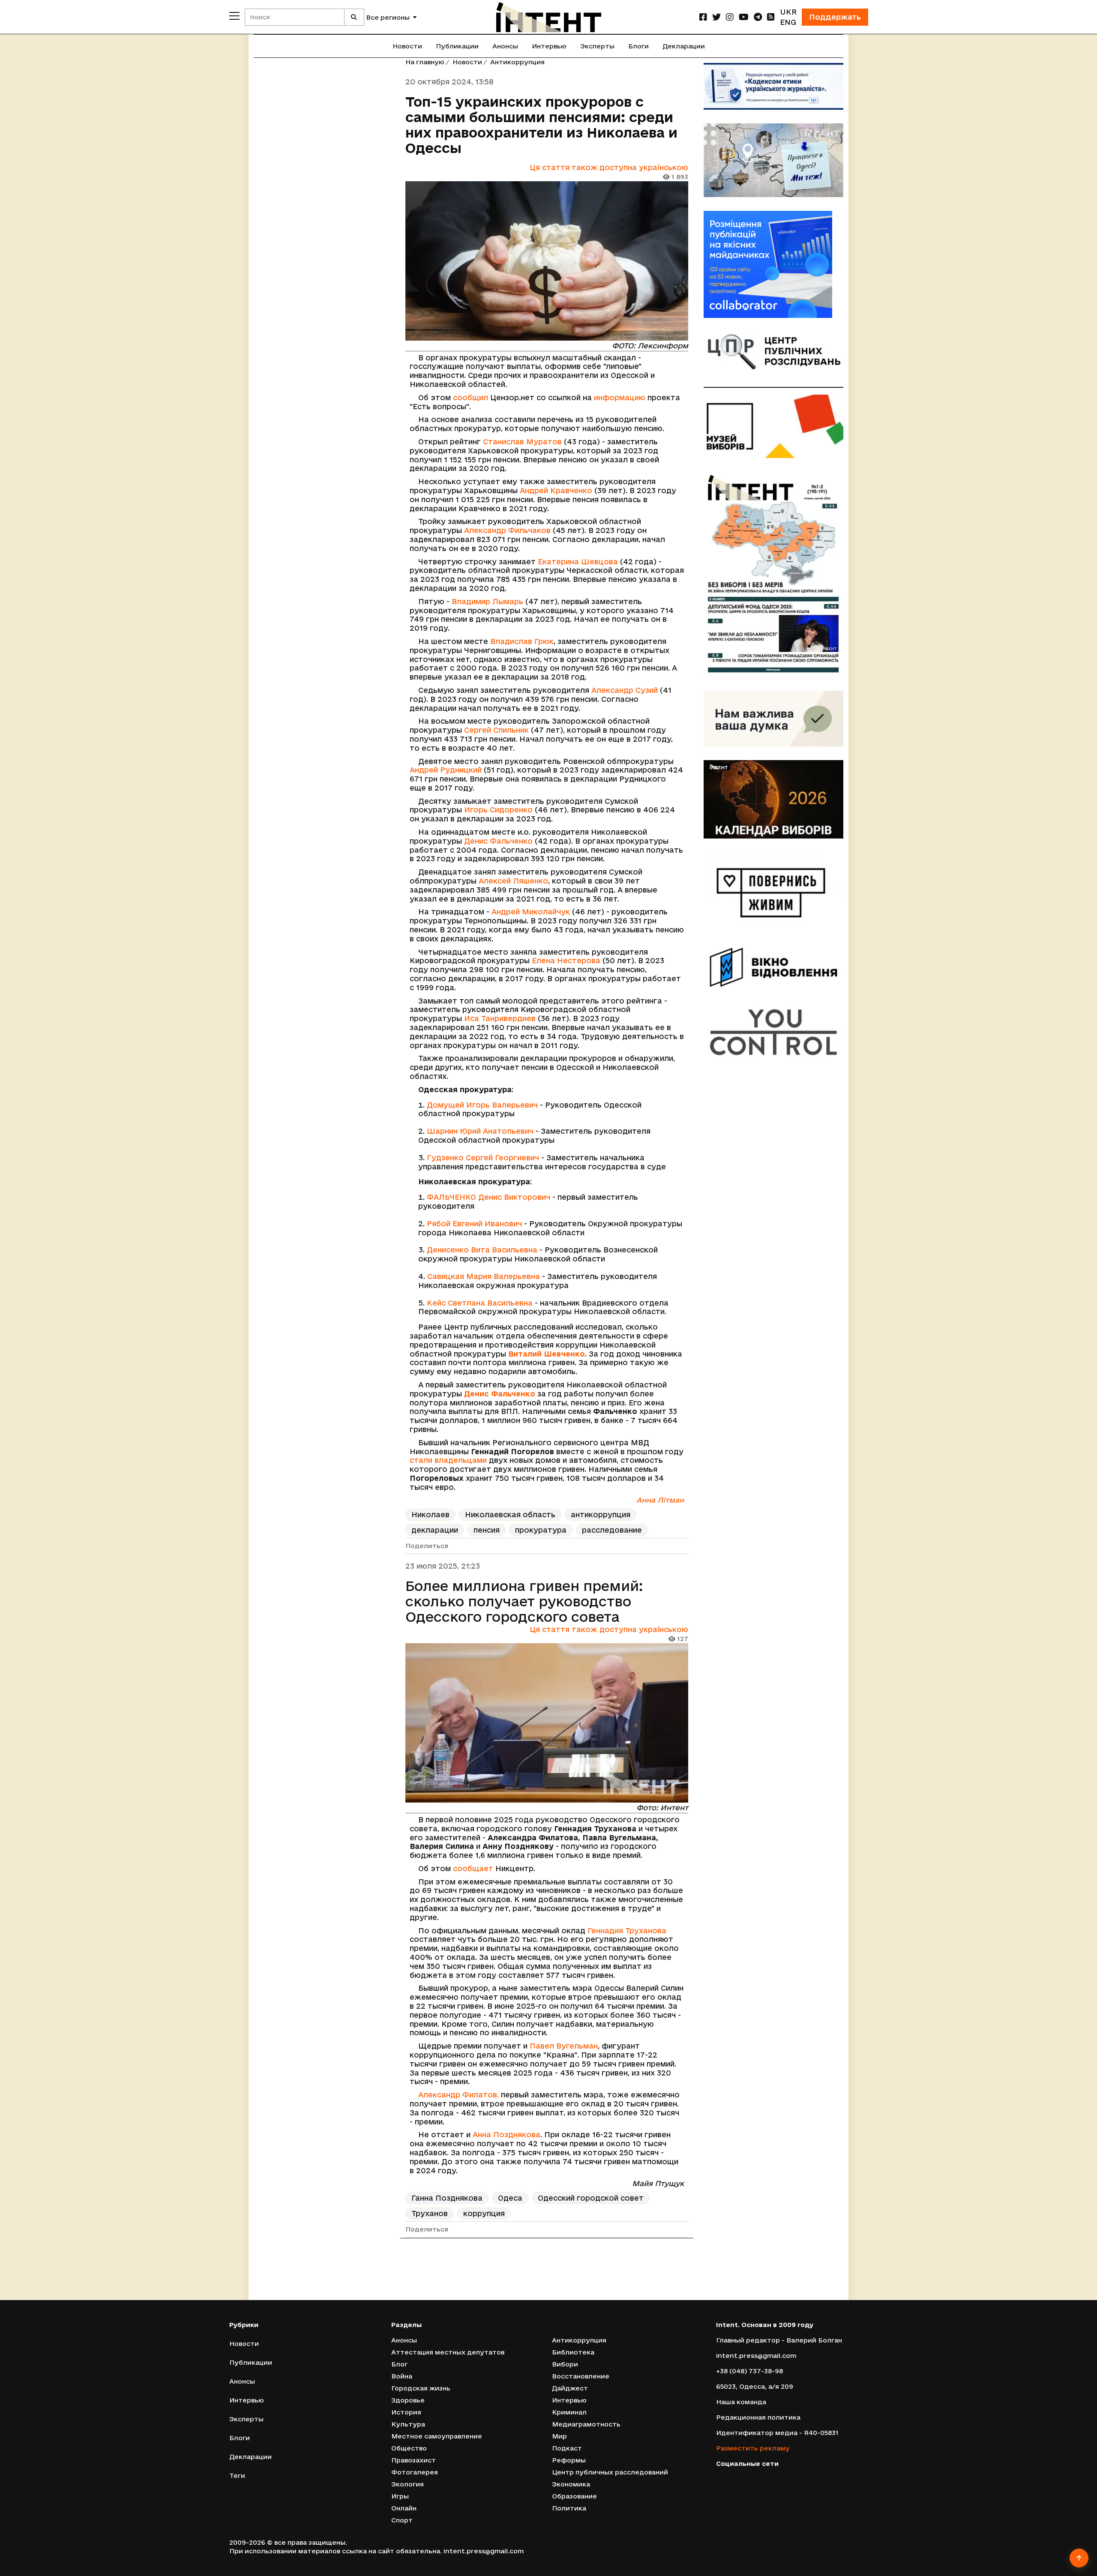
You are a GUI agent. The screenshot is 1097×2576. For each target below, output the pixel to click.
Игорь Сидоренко (498, 810)
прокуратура (541, 1530)
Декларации (684, 46)
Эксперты (597, 46)
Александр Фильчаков (507, 530)
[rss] (771, 17)
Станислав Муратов (522, 442)
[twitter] (716, 17)
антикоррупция (601, 1514)
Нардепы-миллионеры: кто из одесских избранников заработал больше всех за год (527, 2285)
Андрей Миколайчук (531, 912)
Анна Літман (660, 1500)
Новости (407, 46)
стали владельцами (448, 1460)
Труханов (430, 2213)
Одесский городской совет (591, 2198)
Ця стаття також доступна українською (609, 167)
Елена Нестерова (566, 960)
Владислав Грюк (522, 641)
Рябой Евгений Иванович (474, 1224)
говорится (455, 2563)
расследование (612, 1530)
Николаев (430, 1514)
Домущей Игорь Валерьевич (482, 1105)
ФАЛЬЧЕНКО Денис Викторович (489, 1197)
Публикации (457, 46)
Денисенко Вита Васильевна (482, 1250)
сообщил (471, 397)
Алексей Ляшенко (513, 881)
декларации (435, 1530)
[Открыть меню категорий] (234, 16)
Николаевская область (510, 1514)
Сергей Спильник (496, 730)
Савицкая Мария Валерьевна (484, 1276)
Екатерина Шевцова (578, 562)
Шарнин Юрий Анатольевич (480, 1131)
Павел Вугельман (564, 2046)
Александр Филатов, (459, 2095)
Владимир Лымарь (487, 601)
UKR (788, 12)
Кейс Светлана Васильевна (480, 1303)
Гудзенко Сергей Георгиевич (483, 1158)
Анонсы (505, 46)
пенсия (487, 1530)
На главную (425, 62)
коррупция (484, 2213)
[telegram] (758, 17)
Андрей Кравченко (556, 490)
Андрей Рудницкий (446, 770)
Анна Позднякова (507, 2134)
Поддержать (835, 17)
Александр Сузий (625, 690)
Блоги (638, 46)
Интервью (549, 46)
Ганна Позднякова (447, 2198)
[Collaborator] (773, 264)
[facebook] (703, 17)
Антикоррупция (517, 62)
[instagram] (730, 17)
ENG (788, 22)
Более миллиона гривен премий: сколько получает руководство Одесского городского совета (524, 1601)
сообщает (473, 1868)
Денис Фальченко (498, 841)
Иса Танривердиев (500, 1018)
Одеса (510, 2198)
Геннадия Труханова (627, 1931)
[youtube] (744, 17)
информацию (620, 397)
